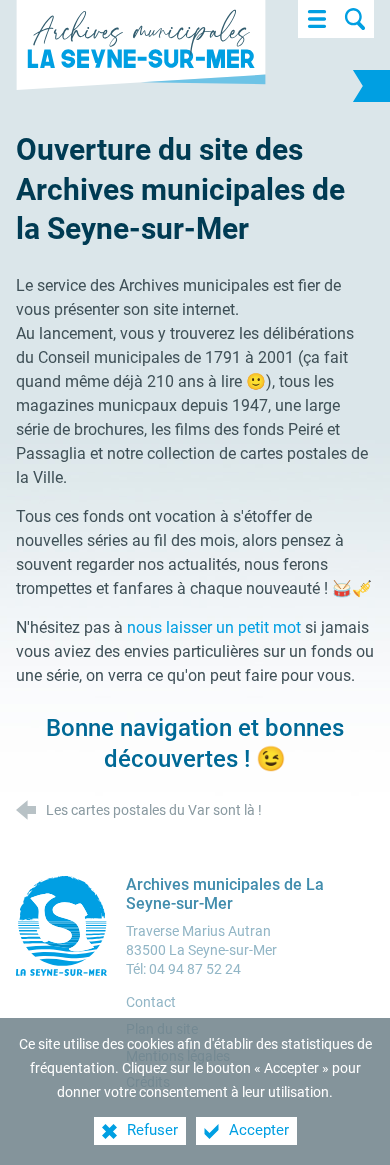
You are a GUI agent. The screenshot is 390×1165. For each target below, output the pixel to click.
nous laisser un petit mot (212, 627)
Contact (151, 1002)
